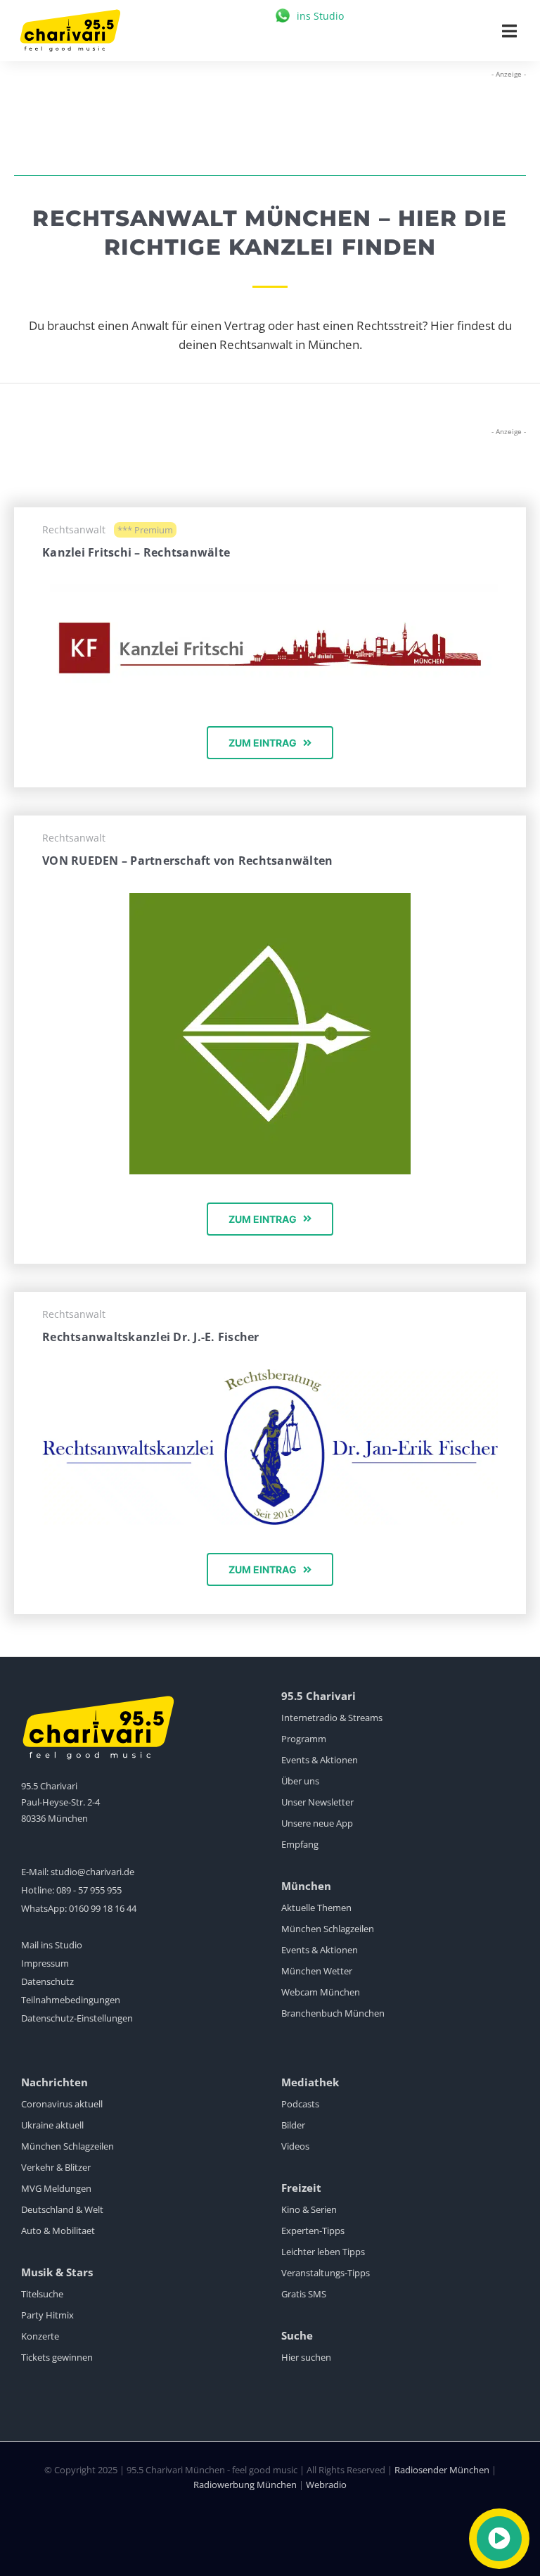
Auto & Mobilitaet (58, 2231)
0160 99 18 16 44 (103, 1908)
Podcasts (300, 2104)
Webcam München (321, 1992)
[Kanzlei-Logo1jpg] (270, 1375)
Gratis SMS (304, 2294)
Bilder (293, 2125)
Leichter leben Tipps (323, 2252)
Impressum (45, 1963)
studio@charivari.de (92, 1872)
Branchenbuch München (333, 2013)
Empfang (300, 1844)
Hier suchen (306, 2357)
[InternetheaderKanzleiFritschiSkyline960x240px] (270, 590)
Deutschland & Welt (62, 2209)
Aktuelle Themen (316, 1908)
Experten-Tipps (313, 2231)
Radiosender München (442, 2470)
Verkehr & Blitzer (56, 2167)
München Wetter (317, 1971)
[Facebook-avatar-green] (270, 899)
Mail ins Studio (52, 1945)
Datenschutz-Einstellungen (77, 2018)
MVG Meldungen (56, 2188)
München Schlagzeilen (328, 1929)
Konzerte (40, 2336)
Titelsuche (42, 2294)
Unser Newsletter (317, 1802)
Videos (295, 2146)
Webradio (326, 2485)
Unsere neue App (317, 1823)
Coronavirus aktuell (62, 2104)
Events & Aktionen (320, 1760)
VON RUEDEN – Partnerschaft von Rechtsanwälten (187, 861)
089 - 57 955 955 (89, 1890)
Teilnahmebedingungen (71, 2000)
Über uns (300, 1781)
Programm (304, 1739)
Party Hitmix (47, 2315)
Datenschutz (47, 1981)
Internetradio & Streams (332, 1718)
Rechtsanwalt (74, 529)
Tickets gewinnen (57, 2357)
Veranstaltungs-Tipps (326, 2273)
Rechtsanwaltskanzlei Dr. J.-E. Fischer (151, 1337)
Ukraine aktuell (52, 2125)
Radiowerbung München (245, 2485)
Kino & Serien (309, 2209)
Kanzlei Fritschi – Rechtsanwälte (136, 552)
